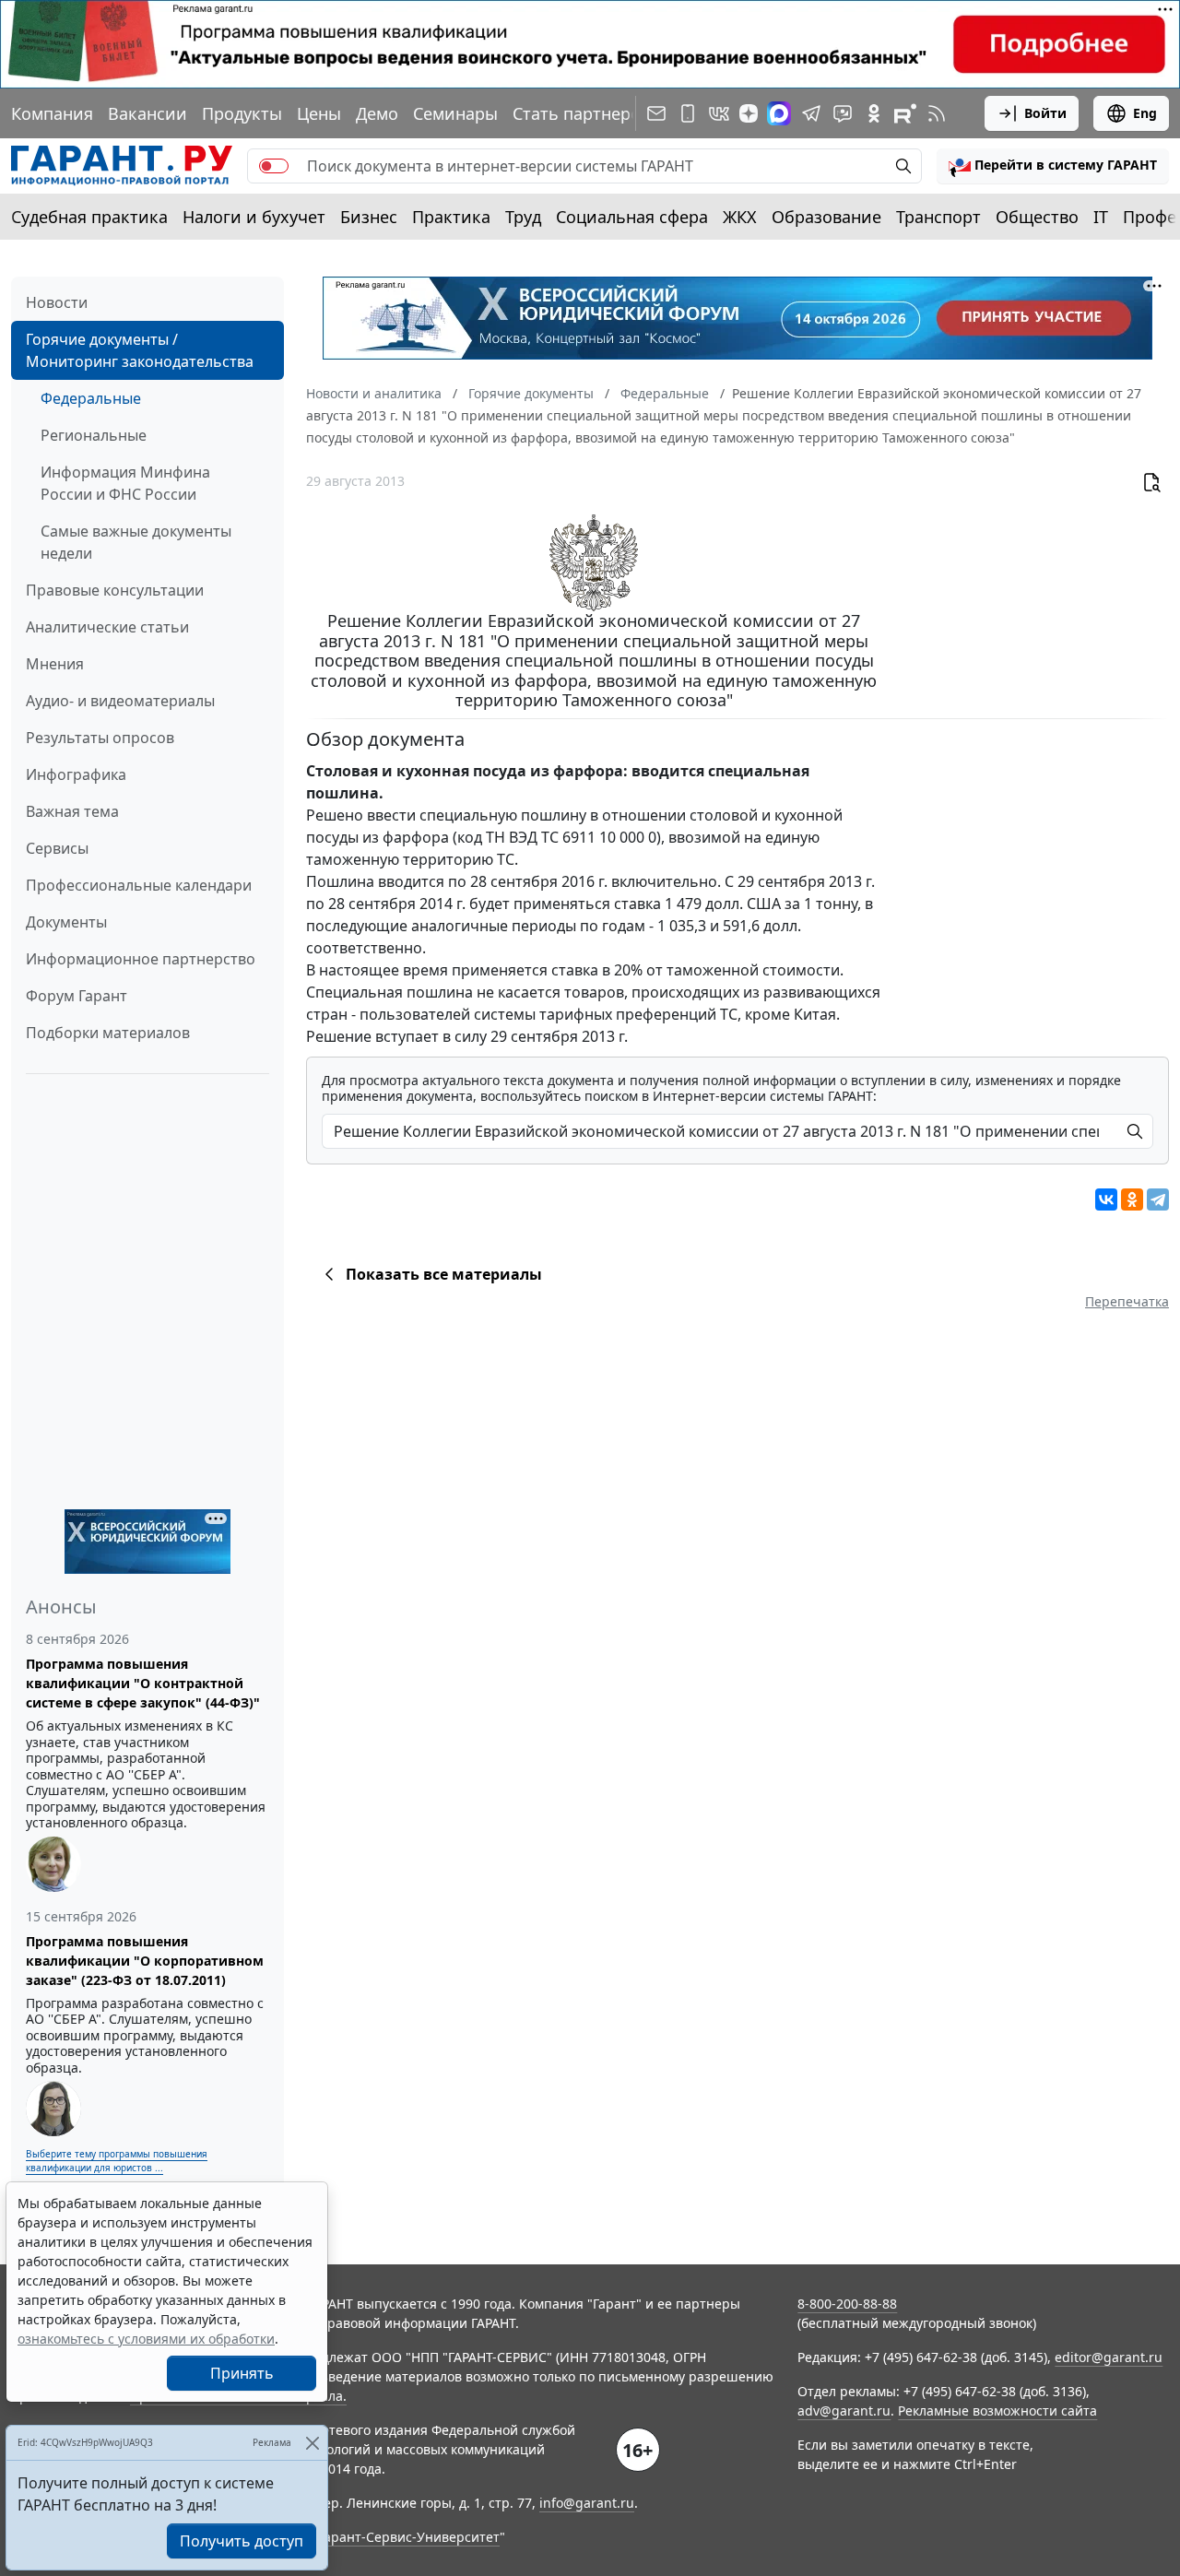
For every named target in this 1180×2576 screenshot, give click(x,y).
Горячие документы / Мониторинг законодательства (140, 350)
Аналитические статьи (107, 627)
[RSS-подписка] (937, 113)
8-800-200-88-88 (847, 2304)
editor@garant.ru (1109, 2357)
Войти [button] (1045, 113)
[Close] (312, 2443)
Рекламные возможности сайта (997, 2411)
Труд (523, 217)
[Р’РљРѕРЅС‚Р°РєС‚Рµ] (1106, 1199)
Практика (451, 217)
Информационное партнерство (141, 959)
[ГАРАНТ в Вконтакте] (719, 113)
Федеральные (91, 398)
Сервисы (57, 848)
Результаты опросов (100, 738)
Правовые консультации (115, 590)
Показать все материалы (444, 1274)
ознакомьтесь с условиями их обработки (146, 2339)
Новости (57, 302)
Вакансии (147, 113)
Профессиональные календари (139, 885)
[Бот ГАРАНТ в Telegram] (843, 113)
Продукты (242, 113)
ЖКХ (740, 217)
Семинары (455, 113)
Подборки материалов (108, 1033)
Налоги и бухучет (254, 217)
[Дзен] (749, 113)
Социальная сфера (632, 217)
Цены (319, 113)
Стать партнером (583, 113)
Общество (1037, 217)
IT (1101, 217)
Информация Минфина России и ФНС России (125, 483)
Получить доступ (242, 2541)
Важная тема (72, 811)
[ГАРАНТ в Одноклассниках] (874, 113)
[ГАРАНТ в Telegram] (811, 113)
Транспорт (938, 217)
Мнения (55, 664)
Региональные (94, 435)
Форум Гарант (77, 996)
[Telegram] (1158, 1199)
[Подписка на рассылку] (656, 113)
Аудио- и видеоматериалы (120, 701)
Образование (826, 217)
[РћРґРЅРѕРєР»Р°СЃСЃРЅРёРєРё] (1132, 1199)
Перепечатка (1127, 1301)
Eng (1145, 113)
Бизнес (369, 217)
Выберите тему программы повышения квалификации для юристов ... (117, 2161)
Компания (52, 113)
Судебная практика (89, 217)
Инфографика (76, 774)
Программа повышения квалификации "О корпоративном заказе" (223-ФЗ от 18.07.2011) (145, 1961)
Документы (66, 922)
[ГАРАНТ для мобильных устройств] (688, 113)
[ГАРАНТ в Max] (779, 113)
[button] (1053, 166)
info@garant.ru (587, 2503)
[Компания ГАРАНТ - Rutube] (905, 113)
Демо (377, 113)
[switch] (274, 166)
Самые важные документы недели (136, 542)
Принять (242, 2373)
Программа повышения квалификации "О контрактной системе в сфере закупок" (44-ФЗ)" (143, 1683)
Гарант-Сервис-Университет (409, 2537)
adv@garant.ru (844, 2411)
